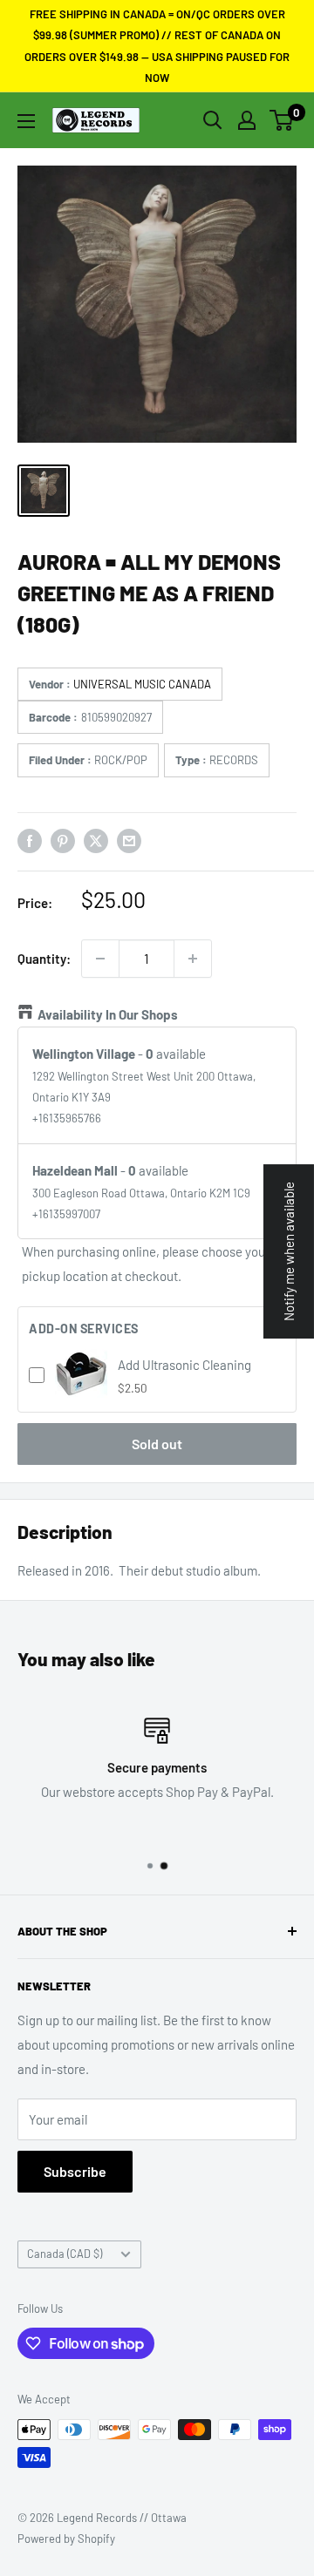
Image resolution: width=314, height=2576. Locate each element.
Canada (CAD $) (65, 2254)
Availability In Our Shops (108, 1014)
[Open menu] (26, 121)
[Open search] (213, 120)
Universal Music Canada (142, 684)
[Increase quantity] (193, 959)
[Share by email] (129, 840)
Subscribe (75, 2171)
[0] (282, 120)
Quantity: (44, 959)
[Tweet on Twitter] (96, 840)
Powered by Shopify (66, 2539)
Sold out (157, 1444)
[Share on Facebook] (30, 840)
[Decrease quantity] (100, 959)
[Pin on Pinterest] (63, 840)
